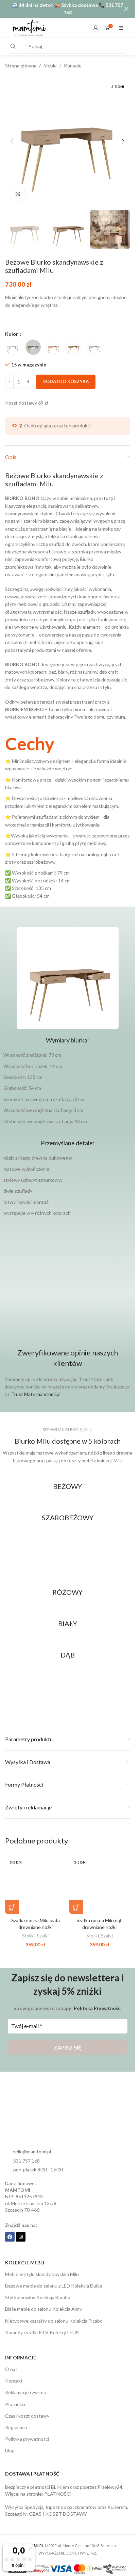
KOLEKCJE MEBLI (25, 2256)
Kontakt (14, 2374)
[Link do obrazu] (68, 1495)
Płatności (15, 2397)
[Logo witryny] (29, 27)
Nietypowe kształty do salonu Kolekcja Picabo (54, 2314)
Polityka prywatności (27, 2432)
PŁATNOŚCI (58, 2487)
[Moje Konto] (96, 28)
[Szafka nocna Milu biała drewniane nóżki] (36, 1877)
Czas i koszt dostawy (27, 2409)
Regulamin (16, 2421)
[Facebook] (10, 2230)
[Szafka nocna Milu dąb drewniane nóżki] (100, 1877)
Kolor (12, 327)
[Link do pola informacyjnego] (67, 812)
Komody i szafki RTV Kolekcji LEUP (42, 2326)
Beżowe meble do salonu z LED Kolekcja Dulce (54, 2279)
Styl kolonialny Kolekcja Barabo (38, 2290)
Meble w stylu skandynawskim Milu (42, 2267)
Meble (50, 66)
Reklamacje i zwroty (26, 2385)
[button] (12, 139)
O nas (11, 2362)
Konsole (73, 66)
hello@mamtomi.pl (32, 2145)
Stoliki (28, 1929)
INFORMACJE (21, 2351)
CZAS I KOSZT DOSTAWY (58, 2507)
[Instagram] (21, 2230)
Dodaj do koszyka (66, 375)
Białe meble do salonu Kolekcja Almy (43, 2302)
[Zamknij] (126, 9)
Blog (10, 2444)
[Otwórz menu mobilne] (121, 28)
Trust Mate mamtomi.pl (36, 1387)
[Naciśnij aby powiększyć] (18, 189)
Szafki (43, 1929)
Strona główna (21, 66)
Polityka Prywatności (98, 2001)
